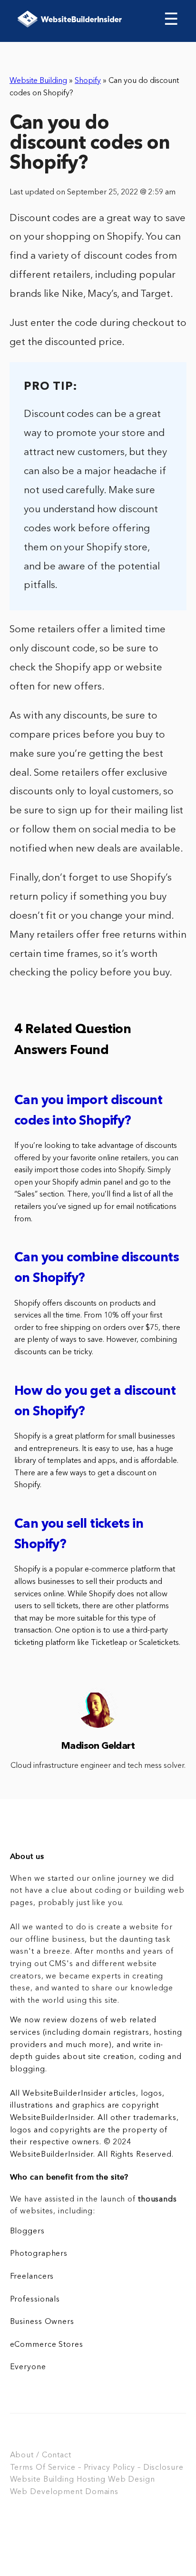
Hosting (91, 2480)
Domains (102, 2492)
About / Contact (41, 2455)
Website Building (38, 81)
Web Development (46, 2492)
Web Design (132, 2480)
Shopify (88, 81)
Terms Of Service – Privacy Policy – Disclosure (97, 2468)
